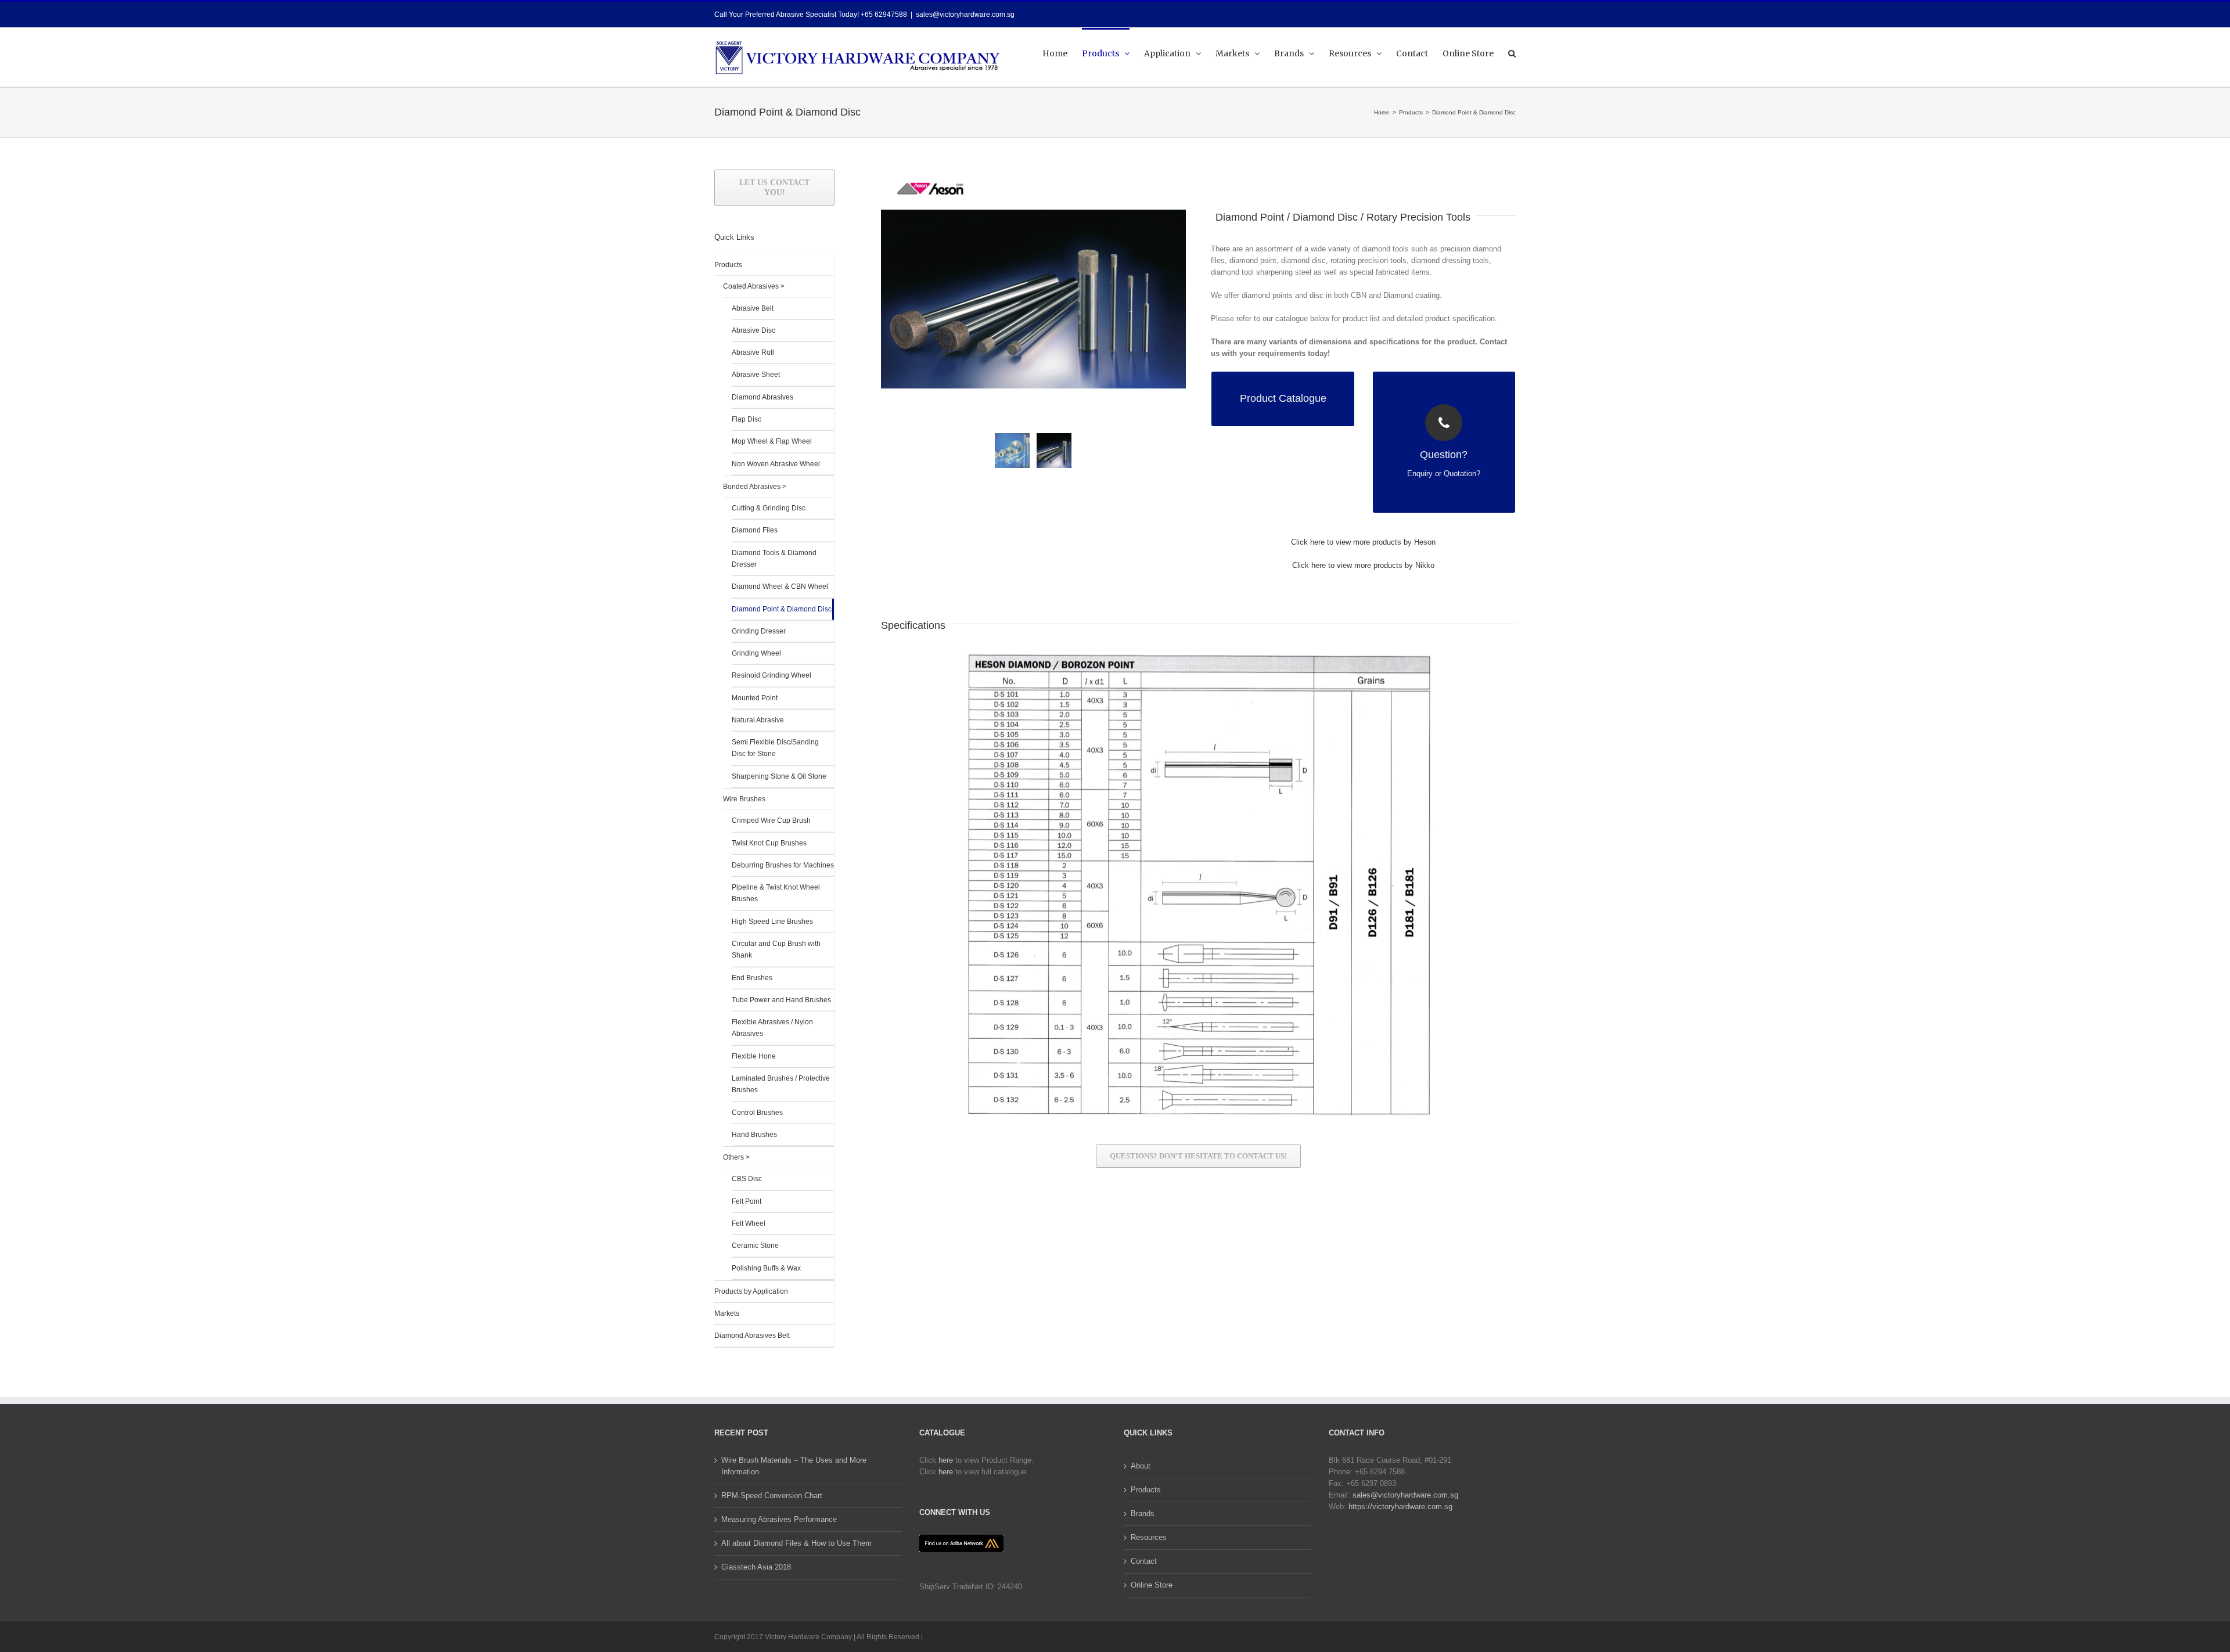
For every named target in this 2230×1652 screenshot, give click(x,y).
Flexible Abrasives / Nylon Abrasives (772, 1028)
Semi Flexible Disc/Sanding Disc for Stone (775, 748)
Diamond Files (755, 530)
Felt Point (747, 1201)
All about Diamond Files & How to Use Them (796, 1543)
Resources (1149, 1537)
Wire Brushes (744, 799)
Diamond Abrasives (762, 397)
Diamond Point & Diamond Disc (782, 609)
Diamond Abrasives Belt (752, 1336)
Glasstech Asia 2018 (756, 1567)
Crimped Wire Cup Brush (771, 820)
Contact (1144, 1561)
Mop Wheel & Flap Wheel (772, 441)
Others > (736, 1157)
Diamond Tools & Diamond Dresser (774, 559)
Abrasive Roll (753, 352)
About (1141, 1466)
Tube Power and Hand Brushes (781, 1000)
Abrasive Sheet (756, 375)
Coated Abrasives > (754, 286)
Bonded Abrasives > (755, 487)
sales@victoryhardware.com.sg (965, 15)
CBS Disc (747, 1179)
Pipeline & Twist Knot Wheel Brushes (776, 893)
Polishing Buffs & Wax (766, 1268)
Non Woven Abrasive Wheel (776, 464)
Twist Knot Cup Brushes (769, 843)
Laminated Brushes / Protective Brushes (781, 1084)
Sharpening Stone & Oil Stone (779, 776)
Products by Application (751, 1291)
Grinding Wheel (756, 653)
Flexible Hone (754, 1056)
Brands (1143, 1514)
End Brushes (752, 978)
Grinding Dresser (759, 631)
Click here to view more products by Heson (1363, 542)
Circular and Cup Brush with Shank (776, 949)
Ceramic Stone (755, 1246)
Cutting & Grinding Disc (769, 508)
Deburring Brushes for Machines (783, 865)
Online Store (1152, 1585)
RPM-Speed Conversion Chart (772, 1496)
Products (728, 265)
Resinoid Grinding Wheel (771, 675)
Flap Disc (747, 419)
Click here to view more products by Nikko (1363, 565)
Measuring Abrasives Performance (779, 1519)
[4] (1033, 299)
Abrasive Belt (753, 308)
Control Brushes (757, 1113)
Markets (727, 1313)
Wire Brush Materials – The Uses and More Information (794, 1466)
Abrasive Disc (753, 330)
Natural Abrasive (758, 720)
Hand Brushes (754, 1135)
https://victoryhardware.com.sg (1400, 1507)
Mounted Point (755, 698)
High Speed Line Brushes (772, 922)
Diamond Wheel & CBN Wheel (780, 586)
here (946, 1460)
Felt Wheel (749, 1223)
